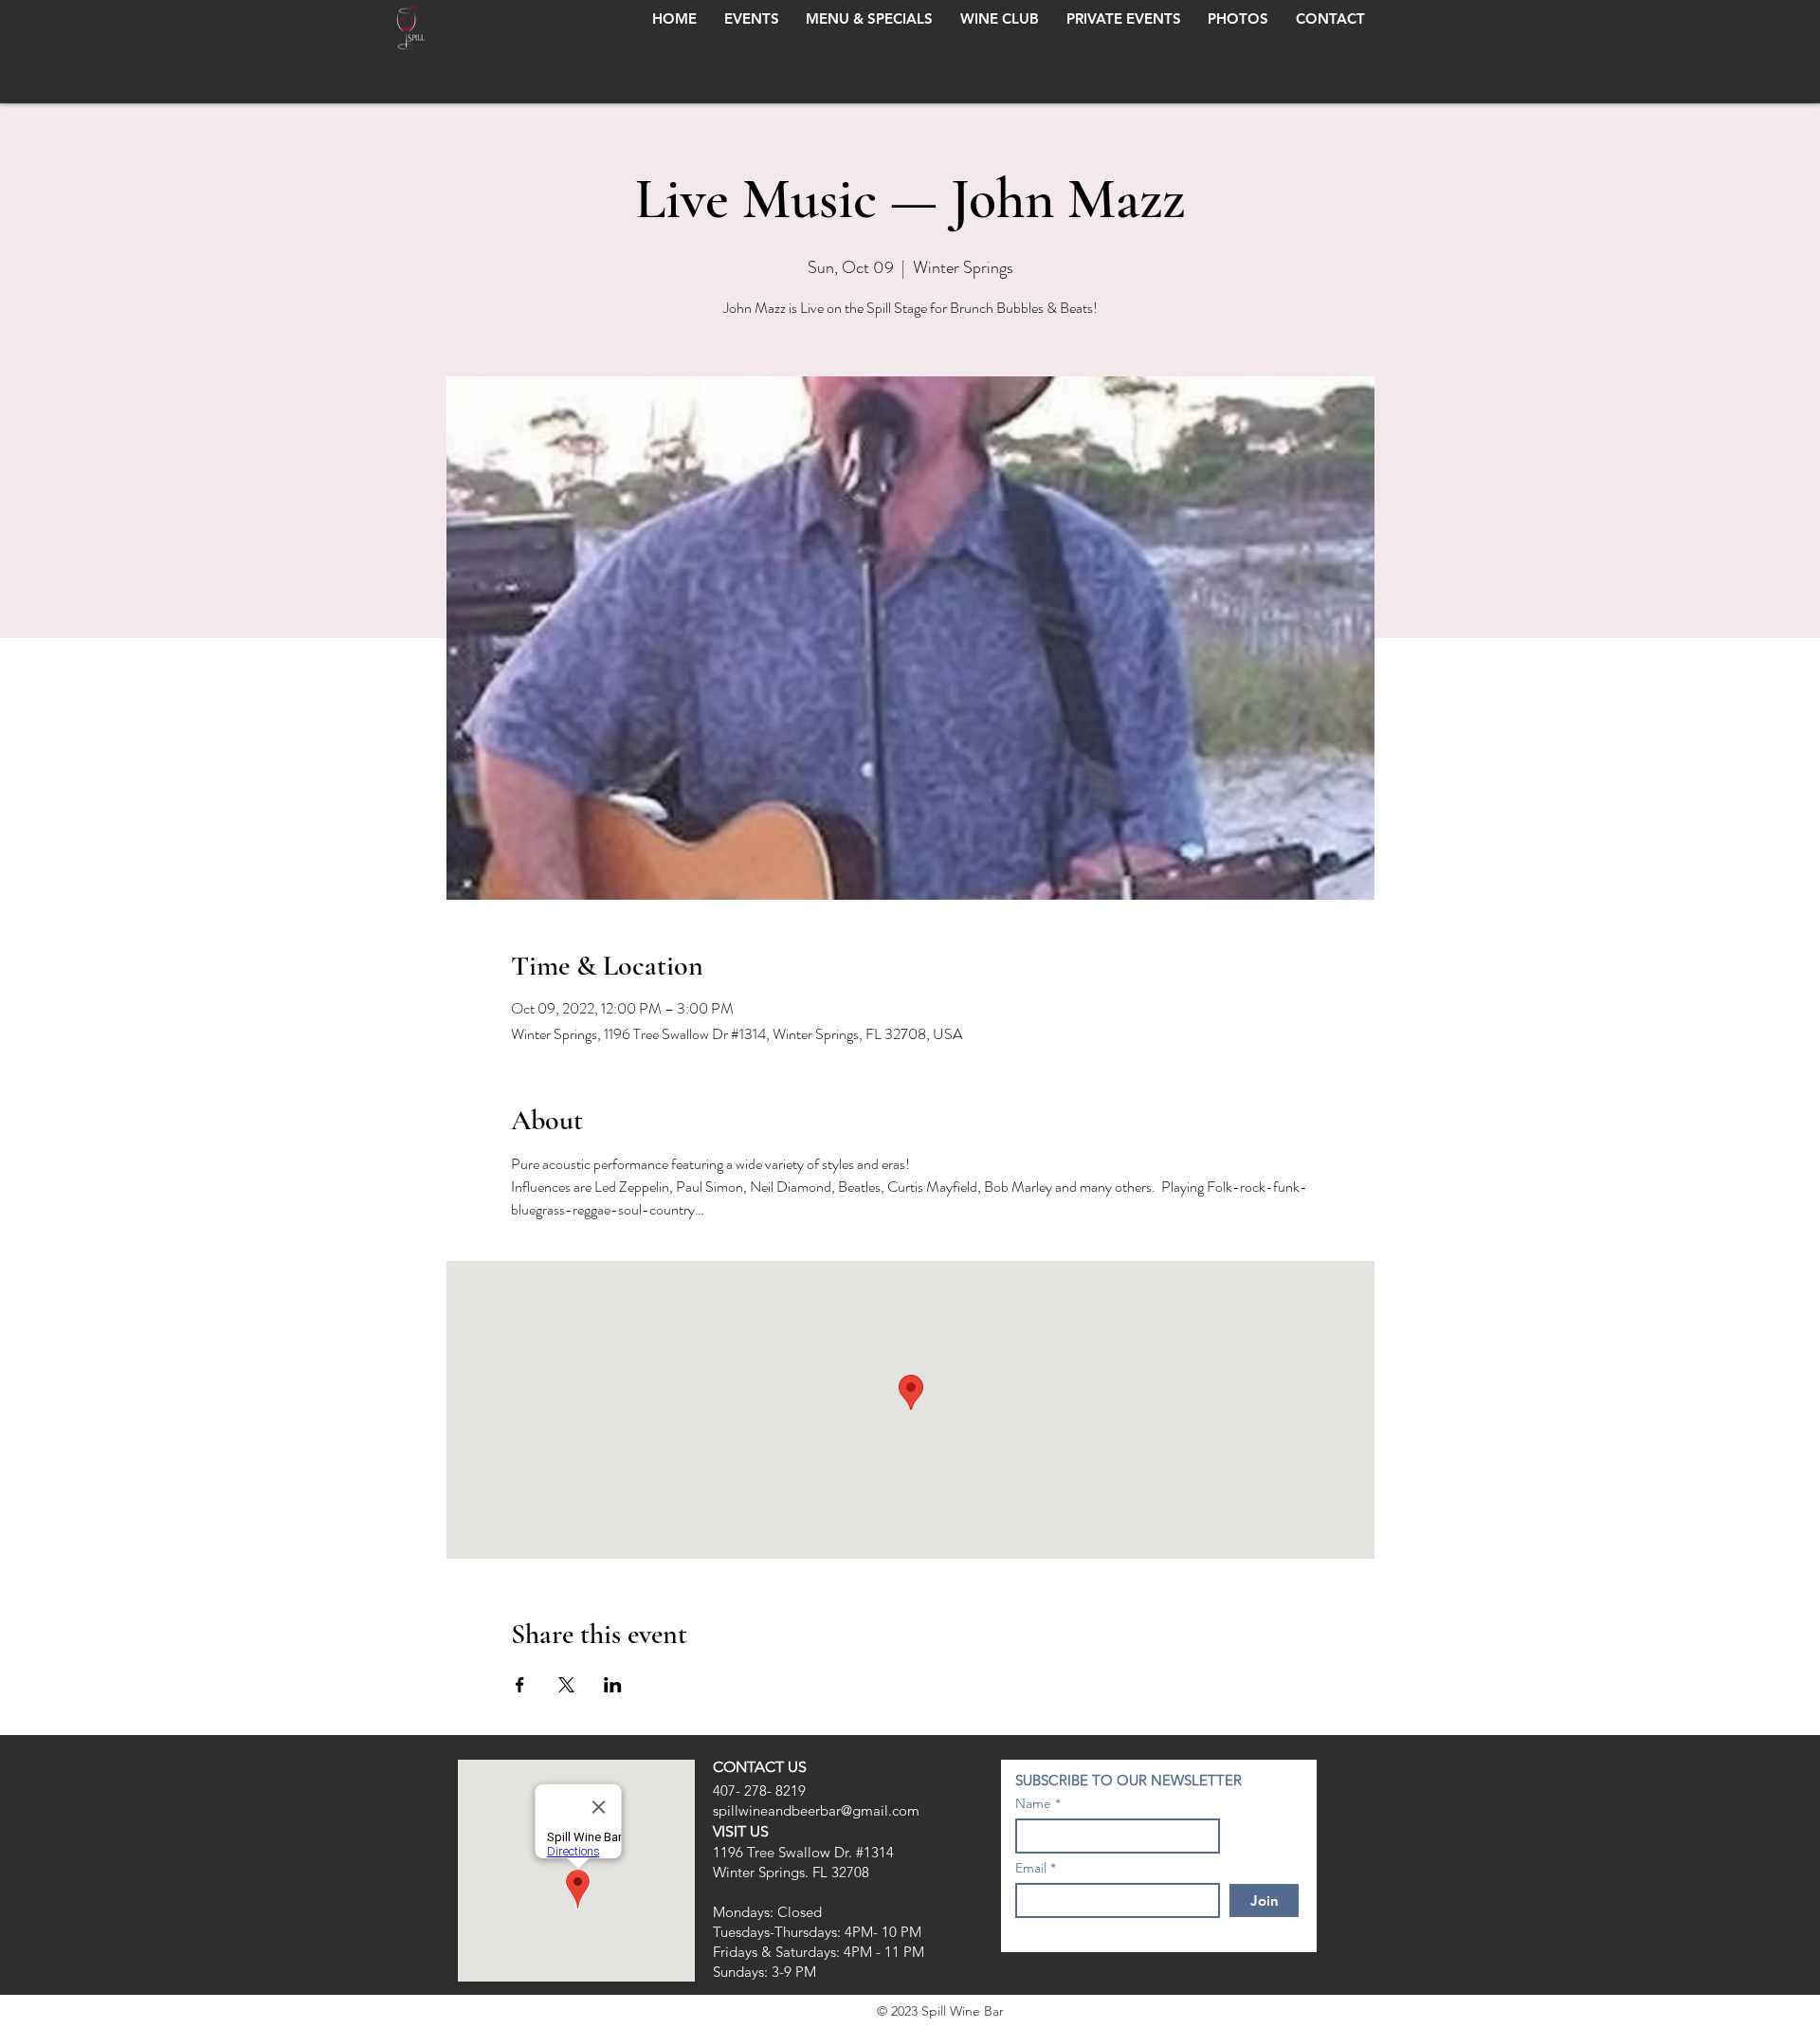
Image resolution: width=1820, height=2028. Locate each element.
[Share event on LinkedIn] (613, 1685)
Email (1031, 1868)
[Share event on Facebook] (520, 1685)
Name (1033, 1803)
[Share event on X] (566, 1685)
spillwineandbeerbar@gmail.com (816, 1810)
